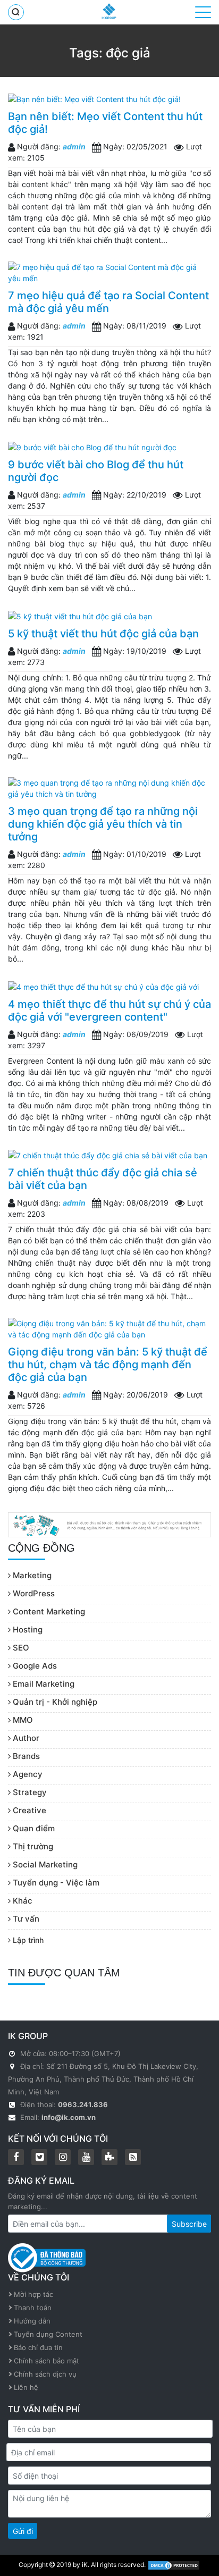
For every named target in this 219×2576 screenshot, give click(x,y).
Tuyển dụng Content (48, 2334)
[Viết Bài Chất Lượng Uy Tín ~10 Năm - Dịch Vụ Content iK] (109, 11)
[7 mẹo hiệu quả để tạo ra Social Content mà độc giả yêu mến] (109, 273)
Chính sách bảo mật (47, 2361)
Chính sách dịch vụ (45, 2374)
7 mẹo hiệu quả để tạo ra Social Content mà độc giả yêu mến (108, 302)
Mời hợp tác (33, 2294)
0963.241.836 (83, 2104)
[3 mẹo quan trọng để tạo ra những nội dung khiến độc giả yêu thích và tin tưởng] (109, 788)
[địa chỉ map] (13, 2066)
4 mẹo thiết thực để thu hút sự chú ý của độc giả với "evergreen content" (109, 1011)
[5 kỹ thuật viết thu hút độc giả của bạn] (109, 616)
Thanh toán (33, 2308)
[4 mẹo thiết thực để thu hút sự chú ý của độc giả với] (109, 986)
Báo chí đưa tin (38, 2347)
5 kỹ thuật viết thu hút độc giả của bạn (103, 634)
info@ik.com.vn (69, 2117)
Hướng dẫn (32, 2321)
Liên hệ (26, 2387)
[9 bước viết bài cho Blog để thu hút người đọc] (109, 447)
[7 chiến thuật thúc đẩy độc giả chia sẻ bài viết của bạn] (109, 1155)
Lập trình (27, 1940)
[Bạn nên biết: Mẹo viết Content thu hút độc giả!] (109, 99)
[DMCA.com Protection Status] (174, 2565)
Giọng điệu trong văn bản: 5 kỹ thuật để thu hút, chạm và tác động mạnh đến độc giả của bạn (108, 1365)
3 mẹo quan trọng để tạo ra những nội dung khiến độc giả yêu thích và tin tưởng (103, 824)
